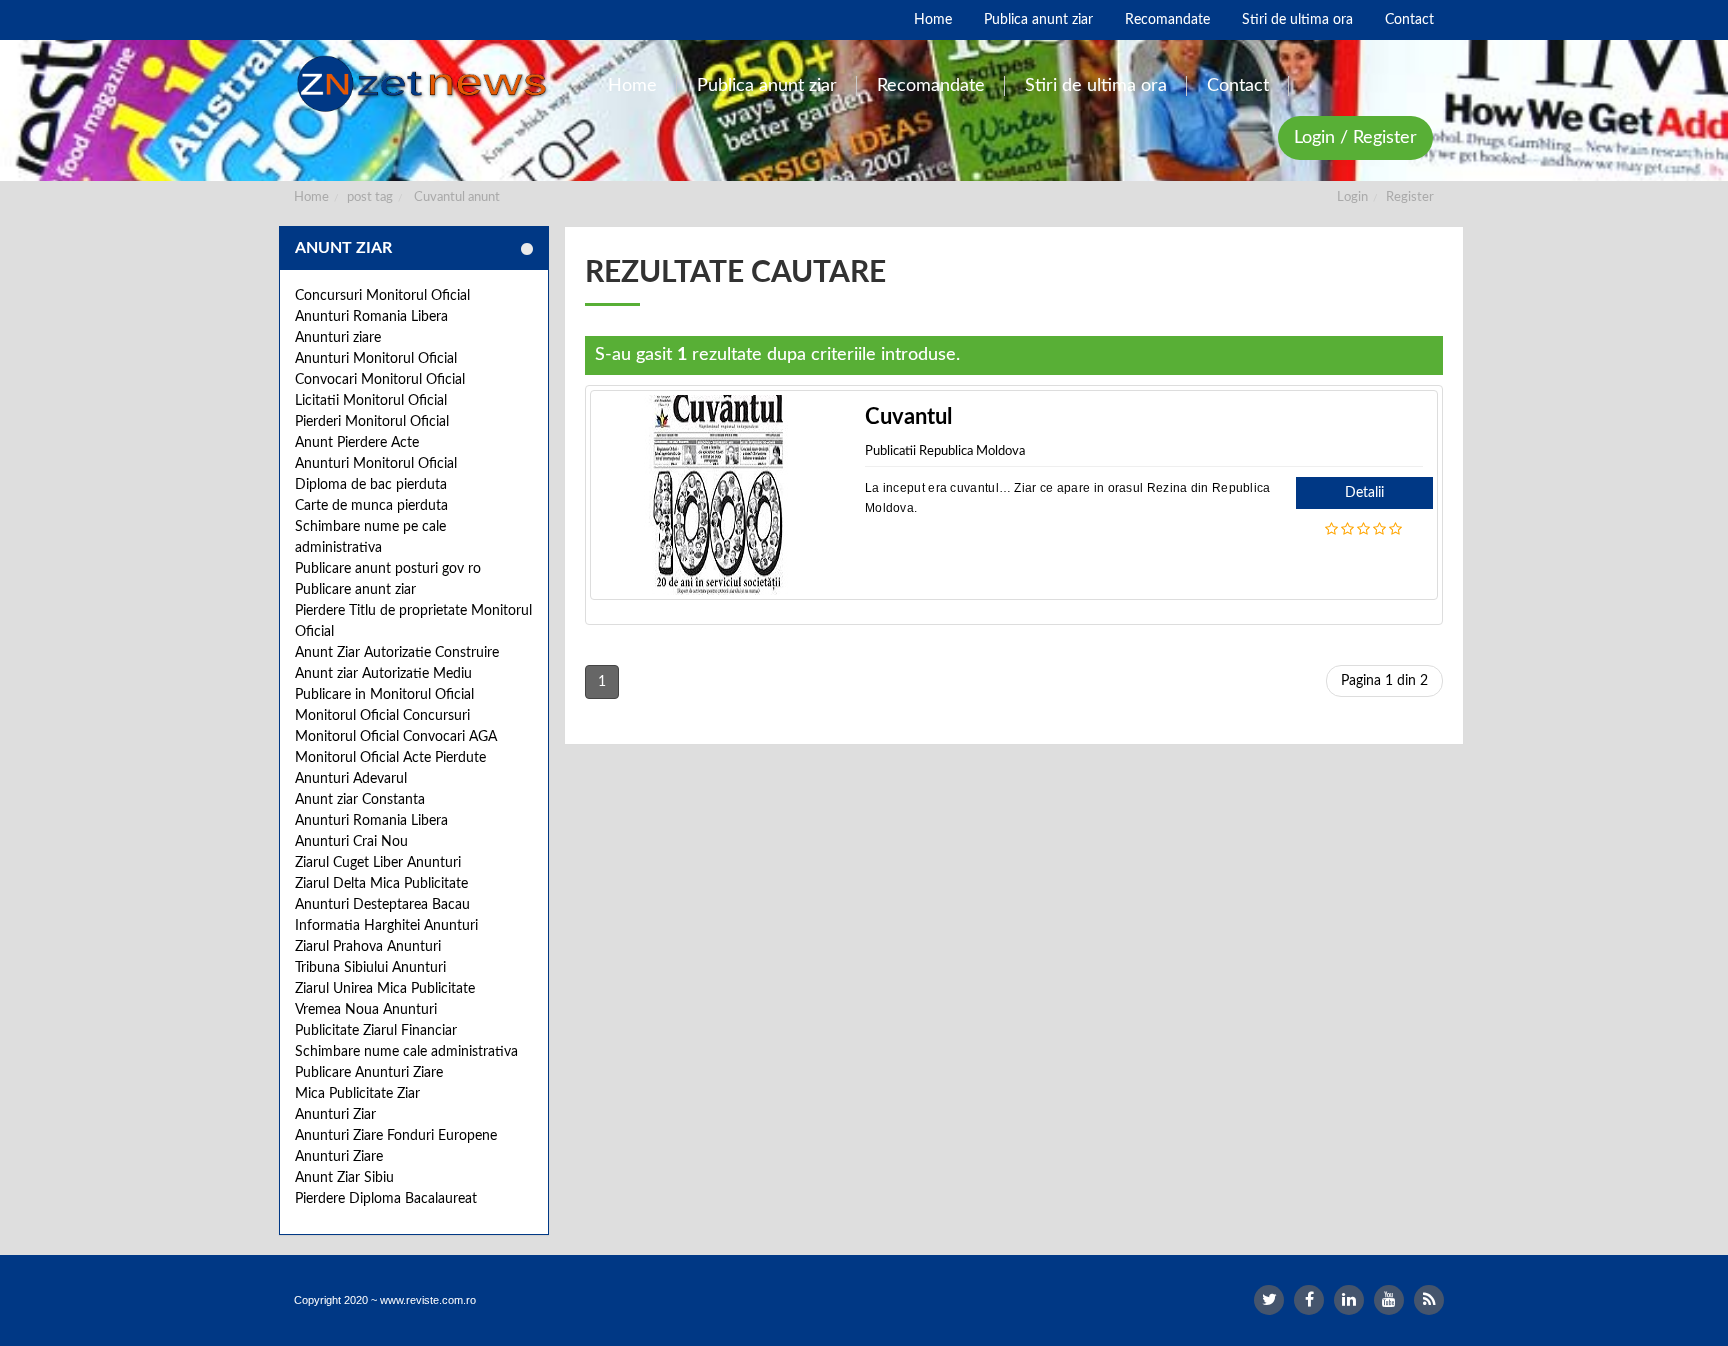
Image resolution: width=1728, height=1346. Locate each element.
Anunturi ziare (338, 338)
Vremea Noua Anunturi (366, 1010)
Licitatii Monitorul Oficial (371, 401)
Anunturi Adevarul (351, 779)
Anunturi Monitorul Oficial (376, 359)
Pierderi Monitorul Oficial (372, 422)
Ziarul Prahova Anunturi (368, 947)
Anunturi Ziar (335, 1115)
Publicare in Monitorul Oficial (384, 695)
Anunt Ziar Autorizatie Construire (397, 653)
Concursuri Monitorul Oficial (382, 296)
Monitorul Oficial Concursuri (382, 716)
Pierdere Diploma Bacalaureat (386, 1199)
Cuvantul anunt (457, 197)
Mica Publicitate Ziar (357, 1094)
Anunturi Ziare (339, 1157)
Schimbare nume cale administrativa (406, 1052)
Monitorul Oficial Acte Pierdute (390, 758)
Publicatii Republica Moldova (945, 451)
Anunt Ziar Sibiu (344, 1178)
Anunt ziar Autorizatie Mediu (383, 674)
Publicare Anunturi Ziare (369, 1073)
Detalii (1364, 493)
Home (311, 197)
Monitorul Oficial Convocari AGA (396, 737)
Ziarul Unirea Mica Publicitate (385, 989)
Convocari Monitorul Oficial (380, 380)
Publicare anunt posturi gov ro (388, 569)
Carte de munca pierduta (371, 506)
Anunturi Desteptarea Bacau (382, 905)
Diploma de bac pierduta (371, 485)
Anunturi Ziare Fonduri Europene (396, 1136)
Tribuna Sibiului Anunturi (370, 968)
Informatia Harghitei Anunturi (386, 926)
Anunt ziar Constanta (360, 800)
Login (1352, 197)
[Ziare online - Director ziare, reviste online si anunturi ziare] (425, 84)
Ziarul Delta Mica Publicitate (381, 884)
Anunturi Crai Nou (351, 842)
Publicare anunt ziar (355, 590)
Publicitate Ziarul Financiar (376, 1031)
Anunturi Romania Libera (371, 317)
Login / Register (1355, 138)
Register (1410, 197)
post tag (370, 197)
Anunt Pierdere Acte (357, 443)
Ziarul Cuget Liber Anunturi (378, 863)
